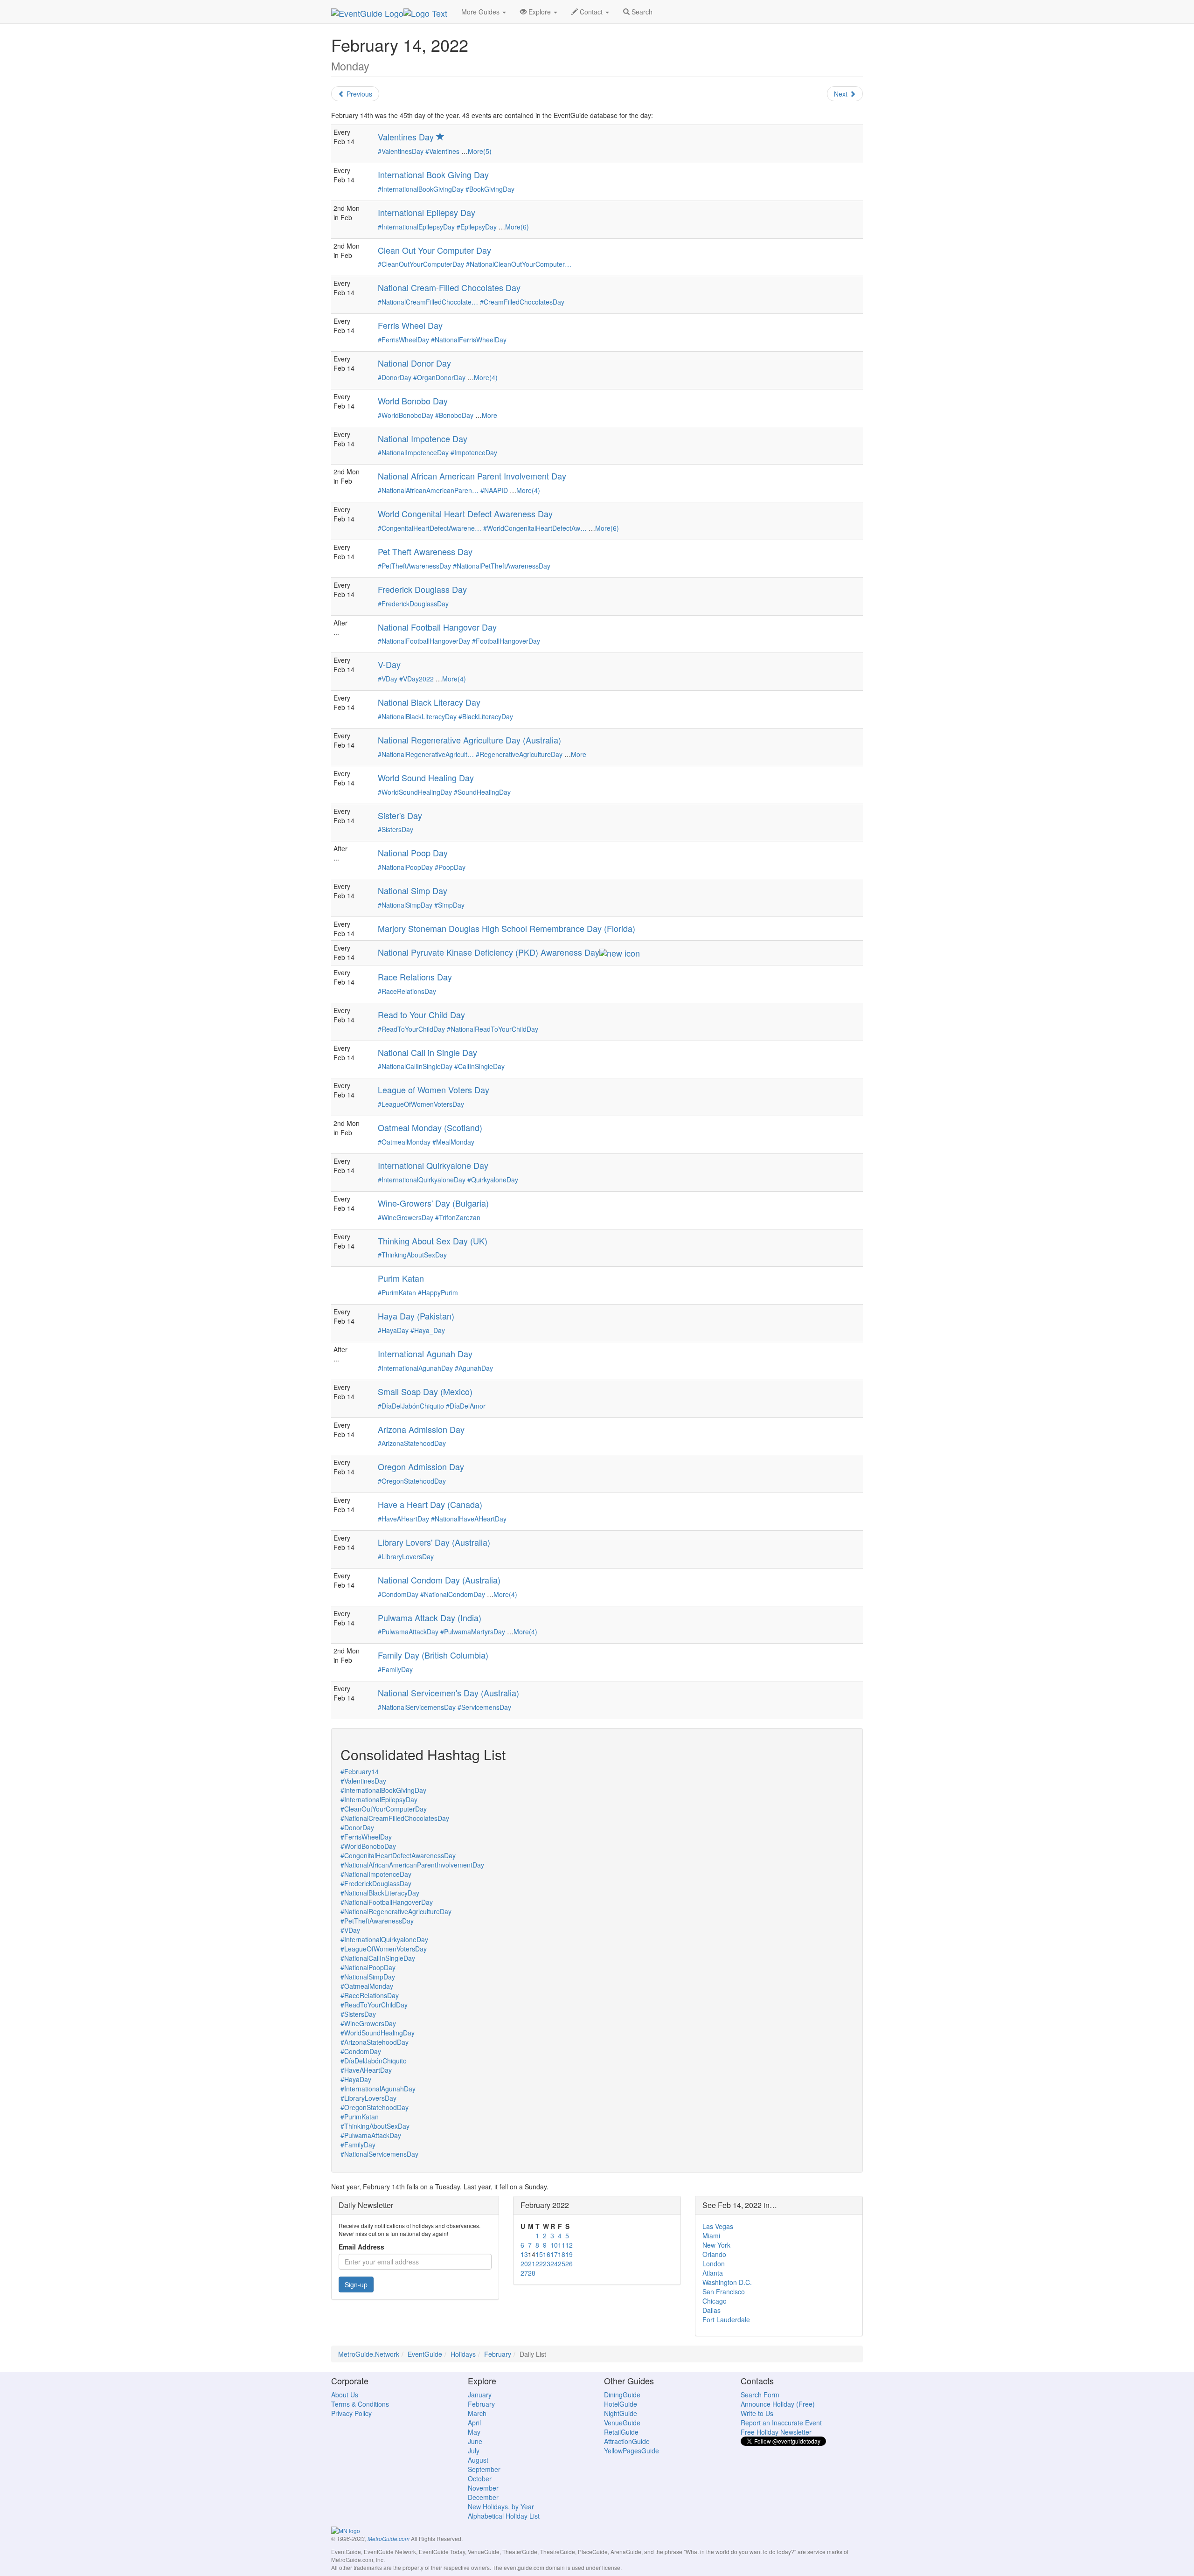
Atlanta (713, 2273)
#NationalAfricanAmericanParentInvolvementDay (412, 1865)
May (474, 2432)
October (480, 2479)
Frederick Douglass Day (422, 589)
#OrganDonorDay (439, 377)
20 (524, 2264)
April (474, 2423)
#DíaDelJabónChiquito (411, 1406)
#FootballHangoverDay (506, 641)
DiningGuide (622, 2395)
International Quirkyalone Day (433, 1165)
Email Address (361, 2247)
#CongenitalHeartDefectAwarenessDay (398, 1855)
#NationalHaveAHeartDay (469, 1519)
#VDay (388, 679)
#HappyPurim (438, 1292)
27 (524, 2273)
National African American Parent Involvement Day (472, 476)
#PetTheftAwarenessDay (414, 566)
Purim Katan (401, 1278)
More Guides (481, 12)
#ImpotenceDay (474, 452)
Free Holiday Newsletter (776, 2432)
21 (532, 2264)
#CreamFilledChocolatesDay (522, 302)
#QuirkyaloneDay (493, 1180)
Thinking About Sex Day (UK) (433, 1241)
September (484, 2469)
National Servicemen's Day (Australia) (448, 1693)
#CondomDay (398, 1594)
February (498, 2354)
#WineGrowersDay (406, 1217)
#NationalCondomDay (453, 1594)
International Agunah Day (425, 1354)
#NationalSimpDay (405, 905)
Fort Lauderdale (726, 2319)
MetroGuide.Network (369, 2354)
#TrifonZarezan (458, 1217)
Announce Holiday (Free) (778, 2404)
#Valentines (442, 151)
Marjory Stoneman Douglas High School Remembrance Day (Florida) (507, 928)
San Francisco (724, 2291)
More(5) (480, 151)
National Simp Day (413, 890)
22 (539, 2264)
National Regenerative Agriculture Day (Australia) (469, 740)
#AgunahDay (474, 1368)
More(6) (517, 227)
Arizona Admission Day (421, 1429)
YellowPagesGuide (632, 2451)
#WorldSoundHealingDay (415, 792)
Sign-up (356, 2284)
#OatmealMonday (404, 1142)
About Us (345, 2395)
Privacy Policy (351, 2413)
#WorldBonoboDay (406, 415)
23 (547, 2264)
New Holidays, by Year (501, 2507)
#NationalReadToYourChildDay (493, 1029)
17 (554, 2254)
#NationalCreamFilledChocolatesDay (395, 1818)
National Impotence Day (423, 438)
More (489, 415)
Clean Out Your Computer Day (434, 250)
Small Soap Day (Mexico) (425, 1391)
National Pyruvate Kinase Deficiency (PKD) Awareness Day (489, 952)
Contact (591, 12)
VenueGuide (622, 2423)
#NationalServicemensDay (417, 1707)
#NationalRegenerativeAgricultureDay (396, 1911)
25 (562, 2264)
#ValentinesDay (401, 151)
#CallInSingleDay (479, 1066)
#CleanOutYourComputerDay (421, 264)
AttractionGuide (627, 2441)
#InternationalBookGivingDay (421, 189)
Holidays (463, 2354)
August (478, 2460)
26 (569, 2264)
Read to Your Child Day (421, 1014)
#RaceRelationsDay (407, 991)
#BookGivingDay (490, 189)
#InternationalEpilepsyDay (416, 227)
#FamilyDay (395, 1669)
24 (554, 2264)
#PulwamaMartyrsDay (473, 1632)
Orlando (714, 2254)
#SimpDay (449, 905)
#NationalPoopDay (405, 867)
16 (547, 2254)
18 (562, 2254)
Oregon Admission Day (421, 1466)
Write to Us (757, 2413)
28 (532, 2273)
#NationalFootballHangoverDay (424, 641)
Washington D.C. (727, 2282)
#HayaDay (393, 1330)
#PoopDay (450, 867)
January (480, 2395)
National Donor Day (414, 363)
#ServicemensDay (484, 1707)
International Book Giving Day (433, 174)
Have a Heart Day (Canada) (430, 1504)
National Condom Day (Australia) (439, 1580)
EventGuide (425, 2354)
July (474, 2451)
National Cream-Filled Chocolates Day (449, 287)
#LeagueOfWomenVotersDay (421, 1104)
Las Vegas (718, 2226)
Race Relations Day (415, 977)
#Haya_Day (428, 1330)
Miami (711, 2236)
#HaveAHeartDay (403, 1519)
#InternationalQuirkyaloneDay (422, 1180)
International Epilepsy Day (427, 212)
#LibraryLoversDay (406, 1556)
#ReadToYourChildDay (411, 1029)
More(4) (486, 377)
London (714, 2264)
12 (569, 2245)
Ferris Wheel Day (410, 325)
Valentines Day (407, 137)
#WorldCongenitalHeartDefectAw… (535, 528)
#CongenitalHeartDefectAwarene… (430, 528)
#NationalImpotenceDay (413, 452)
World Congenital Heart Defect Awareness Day (465, 514)
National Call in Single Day (427, 1052)
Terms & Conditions (360, 2404)
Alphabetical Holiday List (504, 2516)
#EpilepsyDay (477, 227)
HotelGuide (621, 2404)
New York (716, 2245)
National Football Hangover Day (437, 627)
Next (842, 94)
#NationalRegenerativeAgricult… (426, 754)
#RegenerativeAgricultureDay (519, 754)
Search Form (760, 2395)
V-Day (389, 664)
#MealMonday (453, 1142)
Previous (358, 94)
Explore (540, 12)
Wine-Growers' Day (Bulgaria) (433, 1203)
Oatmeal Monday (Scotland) (430, 1127)
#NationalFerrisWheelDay (469, 340)
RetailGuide (621, 2432)
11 (562, 2245)
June (475, 2441)
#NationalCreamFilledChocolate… (428, 302)
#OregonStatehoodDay (412, 1481)
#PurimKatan (397, 1292)
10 (554, 2245)
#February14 (360, 1771)
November (483, 2488)
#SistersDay (396, 829)
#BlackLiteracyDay (486, 716)
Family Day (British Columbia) (433, 1655)
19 (569, 2254)
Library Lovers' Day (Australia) (434, 1542)
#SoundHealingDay (482, 792)
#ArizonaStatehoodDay (412, 1443)
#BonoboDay (454, 415)
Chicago (715, 2301)
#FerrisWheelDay (403, 340)
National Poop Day (413, 853)
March (477, 2413)
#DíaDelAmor (466, 1406)
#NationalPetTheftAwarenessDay (502, 566)
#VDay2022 (417, 679)
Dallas (712, 2310)
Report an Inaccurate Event (781, 2423)
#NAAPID (494, 490)
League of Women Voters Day (434, 1090)
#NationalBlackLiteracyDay (417, 716)
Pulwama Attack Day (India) (430, 1618)
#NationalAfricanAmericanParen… (428, 490)
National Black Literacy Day (429, 702)
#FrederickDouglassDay (413, 604)
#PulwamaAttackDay (408, 1632)
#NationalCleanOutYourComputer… (519, 264)
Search (641, 12)
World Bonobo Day (413, 401)
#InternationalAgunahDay (415, 1368)
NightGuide (621, 2413)
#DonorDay (395, 377)
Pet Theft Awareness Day (425, 551)
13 (524, 2254)
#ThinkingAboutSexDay (412, 1255)
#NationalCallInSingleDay (415, 1066)
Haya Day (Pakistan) (416, 1316)
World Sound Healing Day (426, 778)
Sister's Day (400, 815)
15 (539, 2254)
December (483, 2497)
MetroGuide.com (389, 2539)
